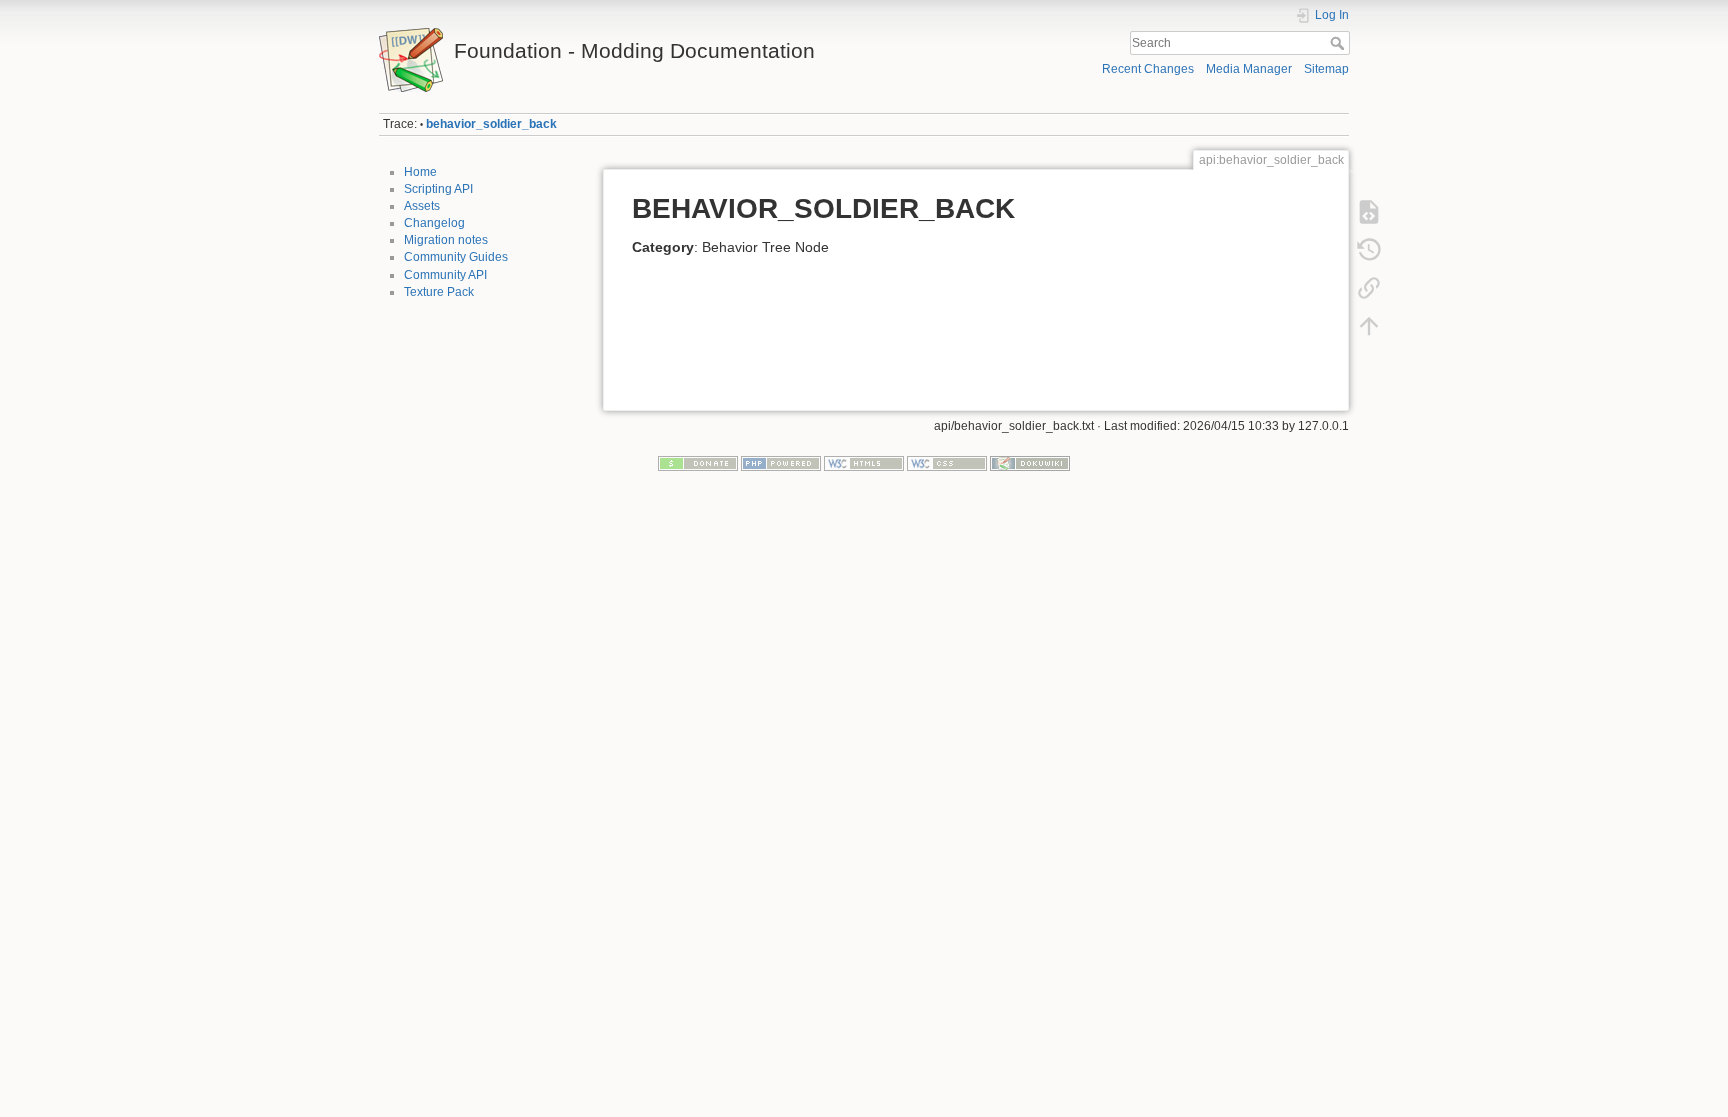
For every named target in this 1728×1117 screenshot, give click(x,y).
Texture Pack (439, 292)
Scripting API (438, 189)
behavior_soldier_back (491, 124)
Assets (422, 206)
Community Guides (456, 257)
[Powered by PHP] (781, 463)
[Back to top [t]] (1369, 326)
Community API (445, 275)
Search (1339, 43)
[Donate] (698, 463)
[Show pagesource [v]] (1369, 212)
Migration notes (446, 240)
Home (420, 172)
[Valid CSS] (947, 463)
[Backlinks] (1369, 288)
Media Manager (1249, 69)
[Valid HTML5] (864, 463)
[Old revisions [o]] (1369, 250)
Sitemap (1326, 69)
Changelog (434, 223)
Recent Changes (1148, 69)
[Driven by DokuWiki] (1030, 463)
